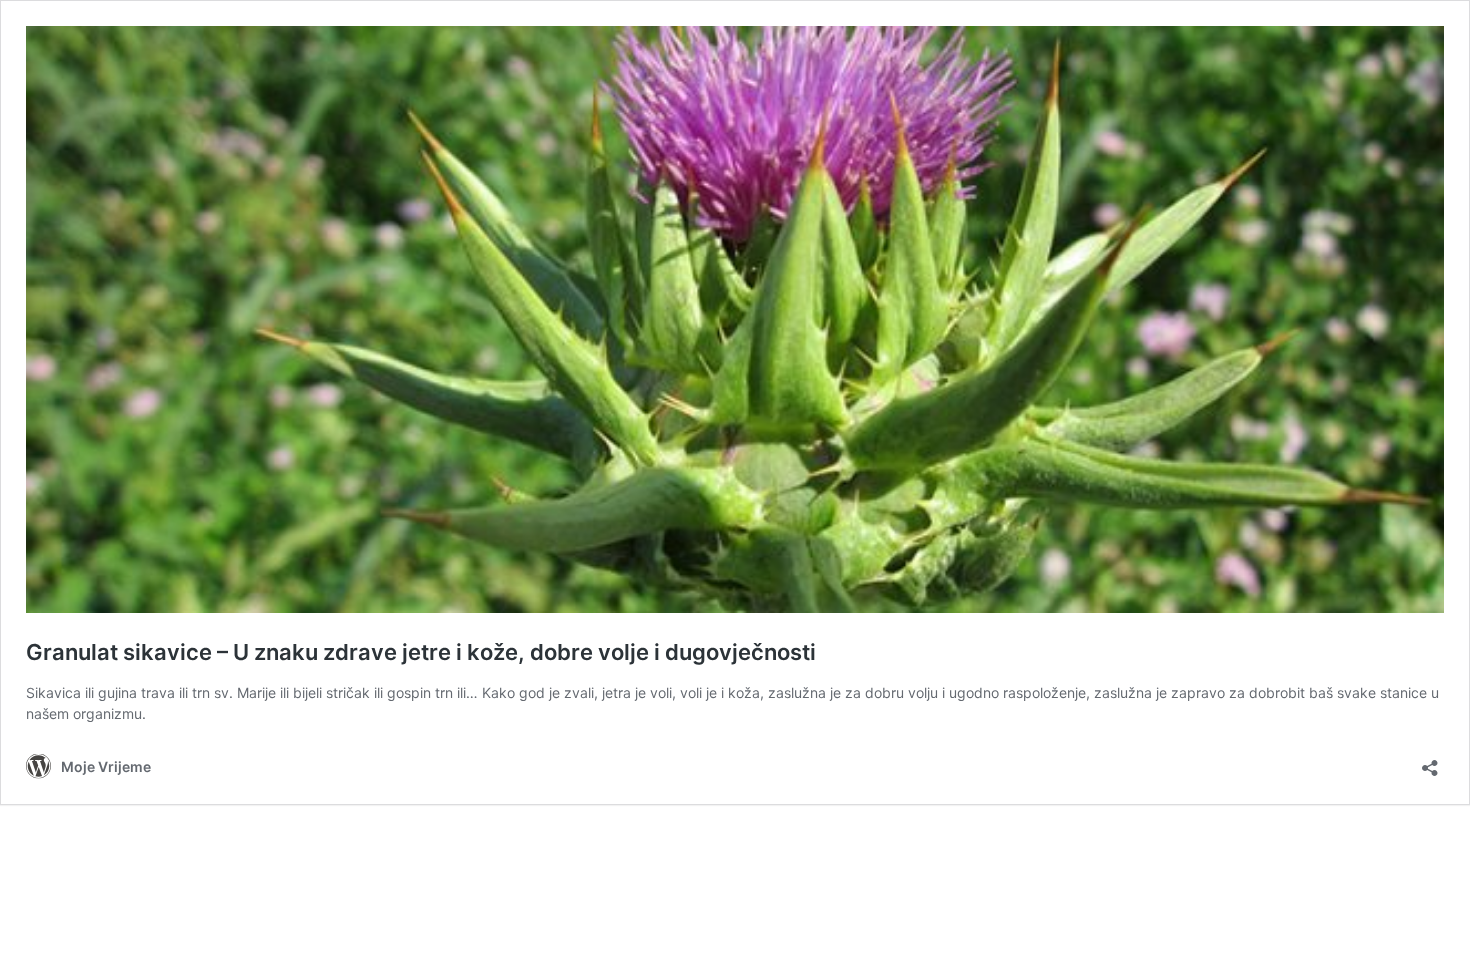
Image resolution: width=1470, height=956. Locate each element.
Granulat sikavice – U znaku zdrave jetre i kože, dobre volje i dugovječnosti (421, 652)
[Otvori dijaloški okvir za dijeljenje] (1430, 761)
